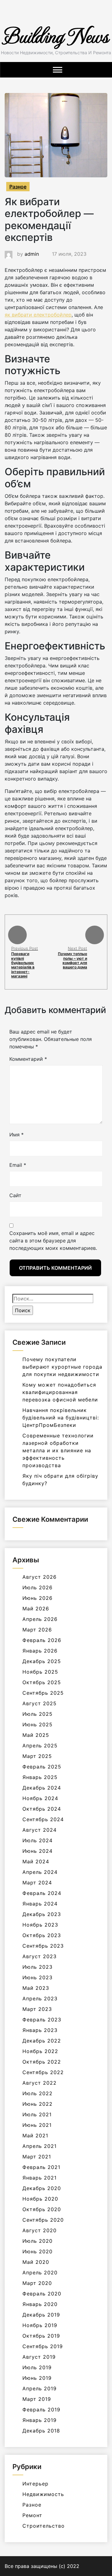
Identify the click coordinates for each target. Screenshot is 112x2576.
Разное (18, 187)
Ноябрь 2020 (40, 2199)
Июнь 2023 (37, 1977)
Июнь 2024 (37, 1851)
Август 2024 (40, 1830)
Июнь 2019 (37, 2378)
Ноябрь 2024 (40, 1798)
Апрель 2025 (40, 1746)
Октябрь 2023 (42, 1935)
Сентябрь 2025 (43, 1693)
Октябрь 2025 (42, 1682)
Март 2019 (37, 2399)
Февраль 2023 (42, 2020)
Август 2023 (40, 1956)
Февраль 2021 (41, 2167)
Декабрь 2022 (42, 2041)
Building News (56, 35)
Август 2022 (40, 2083)
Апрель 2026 (40, 1619)
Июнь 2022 (37, 2104)
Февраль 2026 (42, 1640)
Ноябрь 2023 (40, 1925)
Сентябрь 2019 (43, 2346)
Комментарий (28, 1059)
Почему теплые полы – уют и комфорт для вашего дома (72, 960)
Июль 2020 (37, 2241)
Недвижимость (43, 2494)
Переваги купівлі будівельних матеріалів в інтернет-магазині (23, 965)
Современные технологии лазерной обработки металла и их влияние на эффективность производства (58, 1450)
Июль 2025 (37, 1714)
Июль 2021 (37, 2114)
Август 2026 (40, 1577)
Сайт (15, 1195)
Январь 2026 (40, 1651)
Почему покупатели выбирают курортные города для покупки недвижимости (62, 1367)
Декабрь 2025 (42, 1661)
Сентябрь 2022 (43, 2072)
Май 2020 (36, 2262)
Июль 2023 (37, 1967)
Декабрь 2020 (42, 2188)
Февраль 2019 (41, 2410)
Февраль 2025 (42, 1767)
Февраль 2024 (42, 1893)
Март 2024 (37, 1883)
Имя (16, 1135)
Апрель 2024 (40, 1872)
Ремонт (32, 2515)
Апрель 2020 (40, 2273)
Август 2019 (39, 2357)
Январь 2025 (40, 1777)
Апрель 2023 (40, 1998)
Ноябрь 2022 (40, 2051)
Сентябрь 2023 (43, 1946)
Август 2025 (40, 1703)
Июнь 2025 (37, 1724)
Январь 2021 (40, 2178)
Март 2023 (37, 2009)
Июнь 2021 (37, 2125)
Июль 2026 (37, 1587)
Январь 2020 (40, 2304)
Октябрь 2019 (41, 2336)
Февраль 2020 (42, 2294)
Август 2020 (40, 2230)
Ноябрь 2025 (40, 1672)
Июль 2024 (37, 1840)
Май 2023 (36, 1988)
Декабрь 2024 (42, 1788)
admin (32, 254)
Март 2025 (37, 1756)
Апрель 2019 (40, 2388)
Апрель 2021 (40, 2146)
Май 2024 (36, 1861)
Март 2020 (37, 2283)
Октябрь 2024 (42, 1809)
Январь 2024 (40, 1904)
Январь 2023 (40, 2030)
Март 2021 (37, 2157)
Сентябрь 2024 (43, 1819)
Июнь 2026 (37, 1598)
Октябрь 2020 (42, 2209)
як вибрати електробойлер (38, 315)
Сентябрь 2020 (43, 2220)
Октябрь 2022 (42, 2062)
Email (18, 1165)
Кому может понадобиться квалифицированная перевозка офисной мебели (60, 1392)
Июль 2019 (37, 2367)
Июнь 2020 (37, 2251)
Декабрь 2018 (41, 2431)
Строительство (44, 2526)
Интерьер (35, 2484)
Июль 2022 (37, 2093)
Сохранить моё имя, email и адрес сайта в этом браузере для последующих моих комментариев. (53, 1241)
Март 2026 (37, 1630)
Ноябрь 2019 (40, 2325)
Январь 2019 (40, 2420)
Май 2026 (36, 1609)
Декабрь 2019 (41, 2315)
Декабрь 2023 (42, 1914)
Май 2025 (36, 1735)
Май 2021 (35, 2136)
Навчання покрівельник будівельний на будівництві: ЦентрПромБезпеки (61, 1418)
